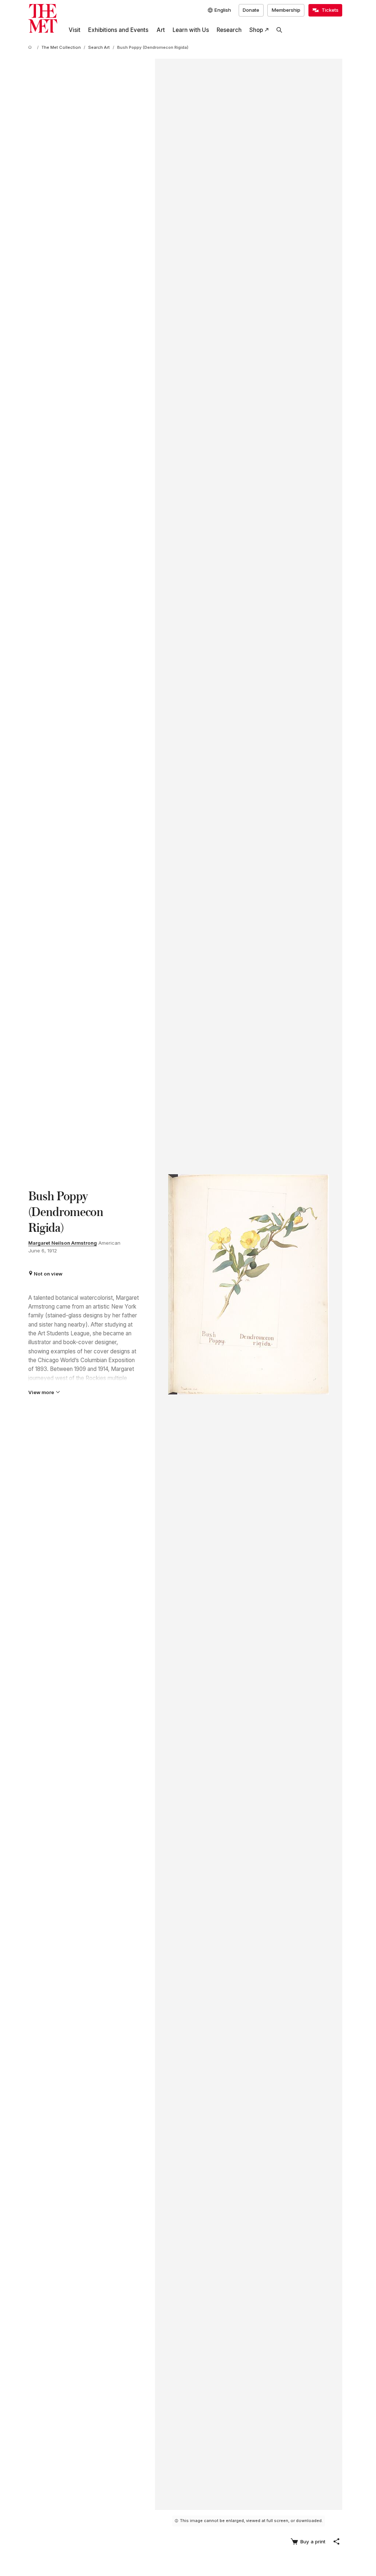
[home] (31, 48)
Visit (75, 30)
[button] (336, 2541)
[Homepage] (43, 19)
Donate (251, 10)
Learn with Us (191, 30)
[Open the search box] (279, 30)
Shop (256, 30)
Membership (286, 10)
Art (161, 30)
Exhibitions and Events (118, 30)
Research (229, 30)
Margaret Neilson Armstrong (63, 1243)
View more (41, 1392)
